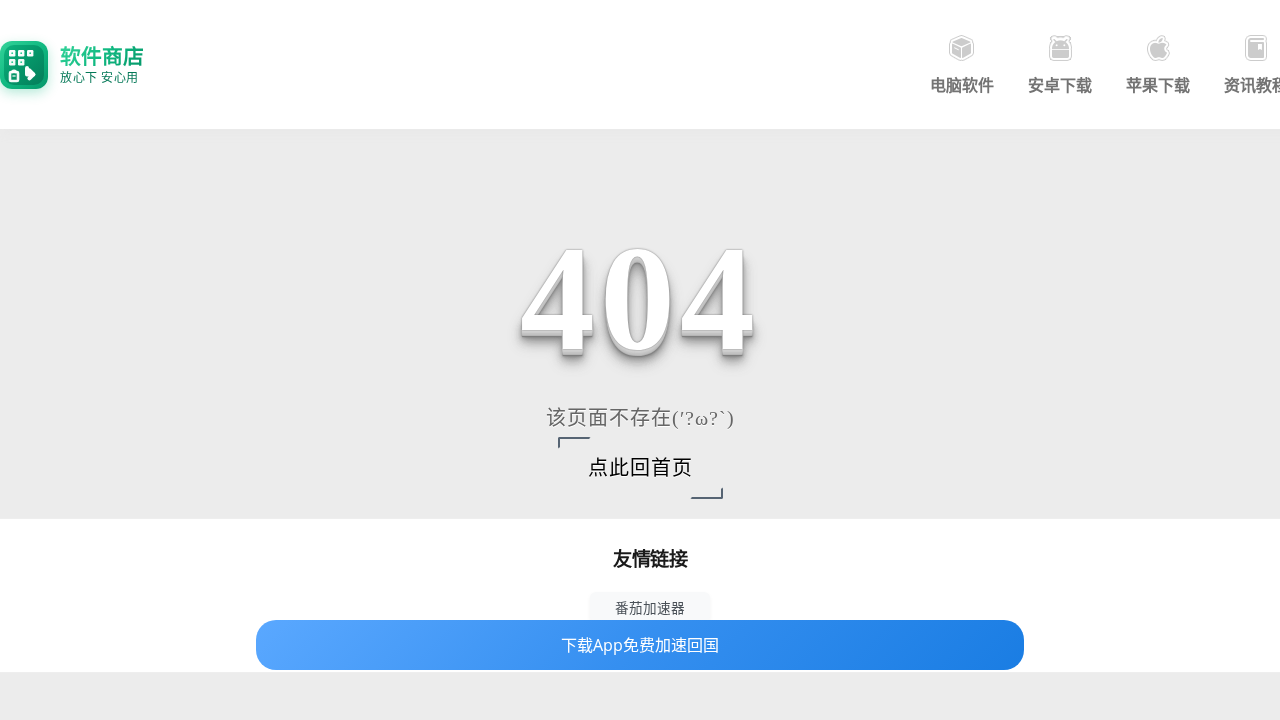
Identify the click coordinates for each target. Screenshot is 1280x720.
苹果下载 (1158, 85)
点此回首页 (640, 468)
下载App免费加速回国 (640, 645)
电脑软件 (962, 85)
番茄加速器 (650, 607)
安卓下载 (1060, 85)
